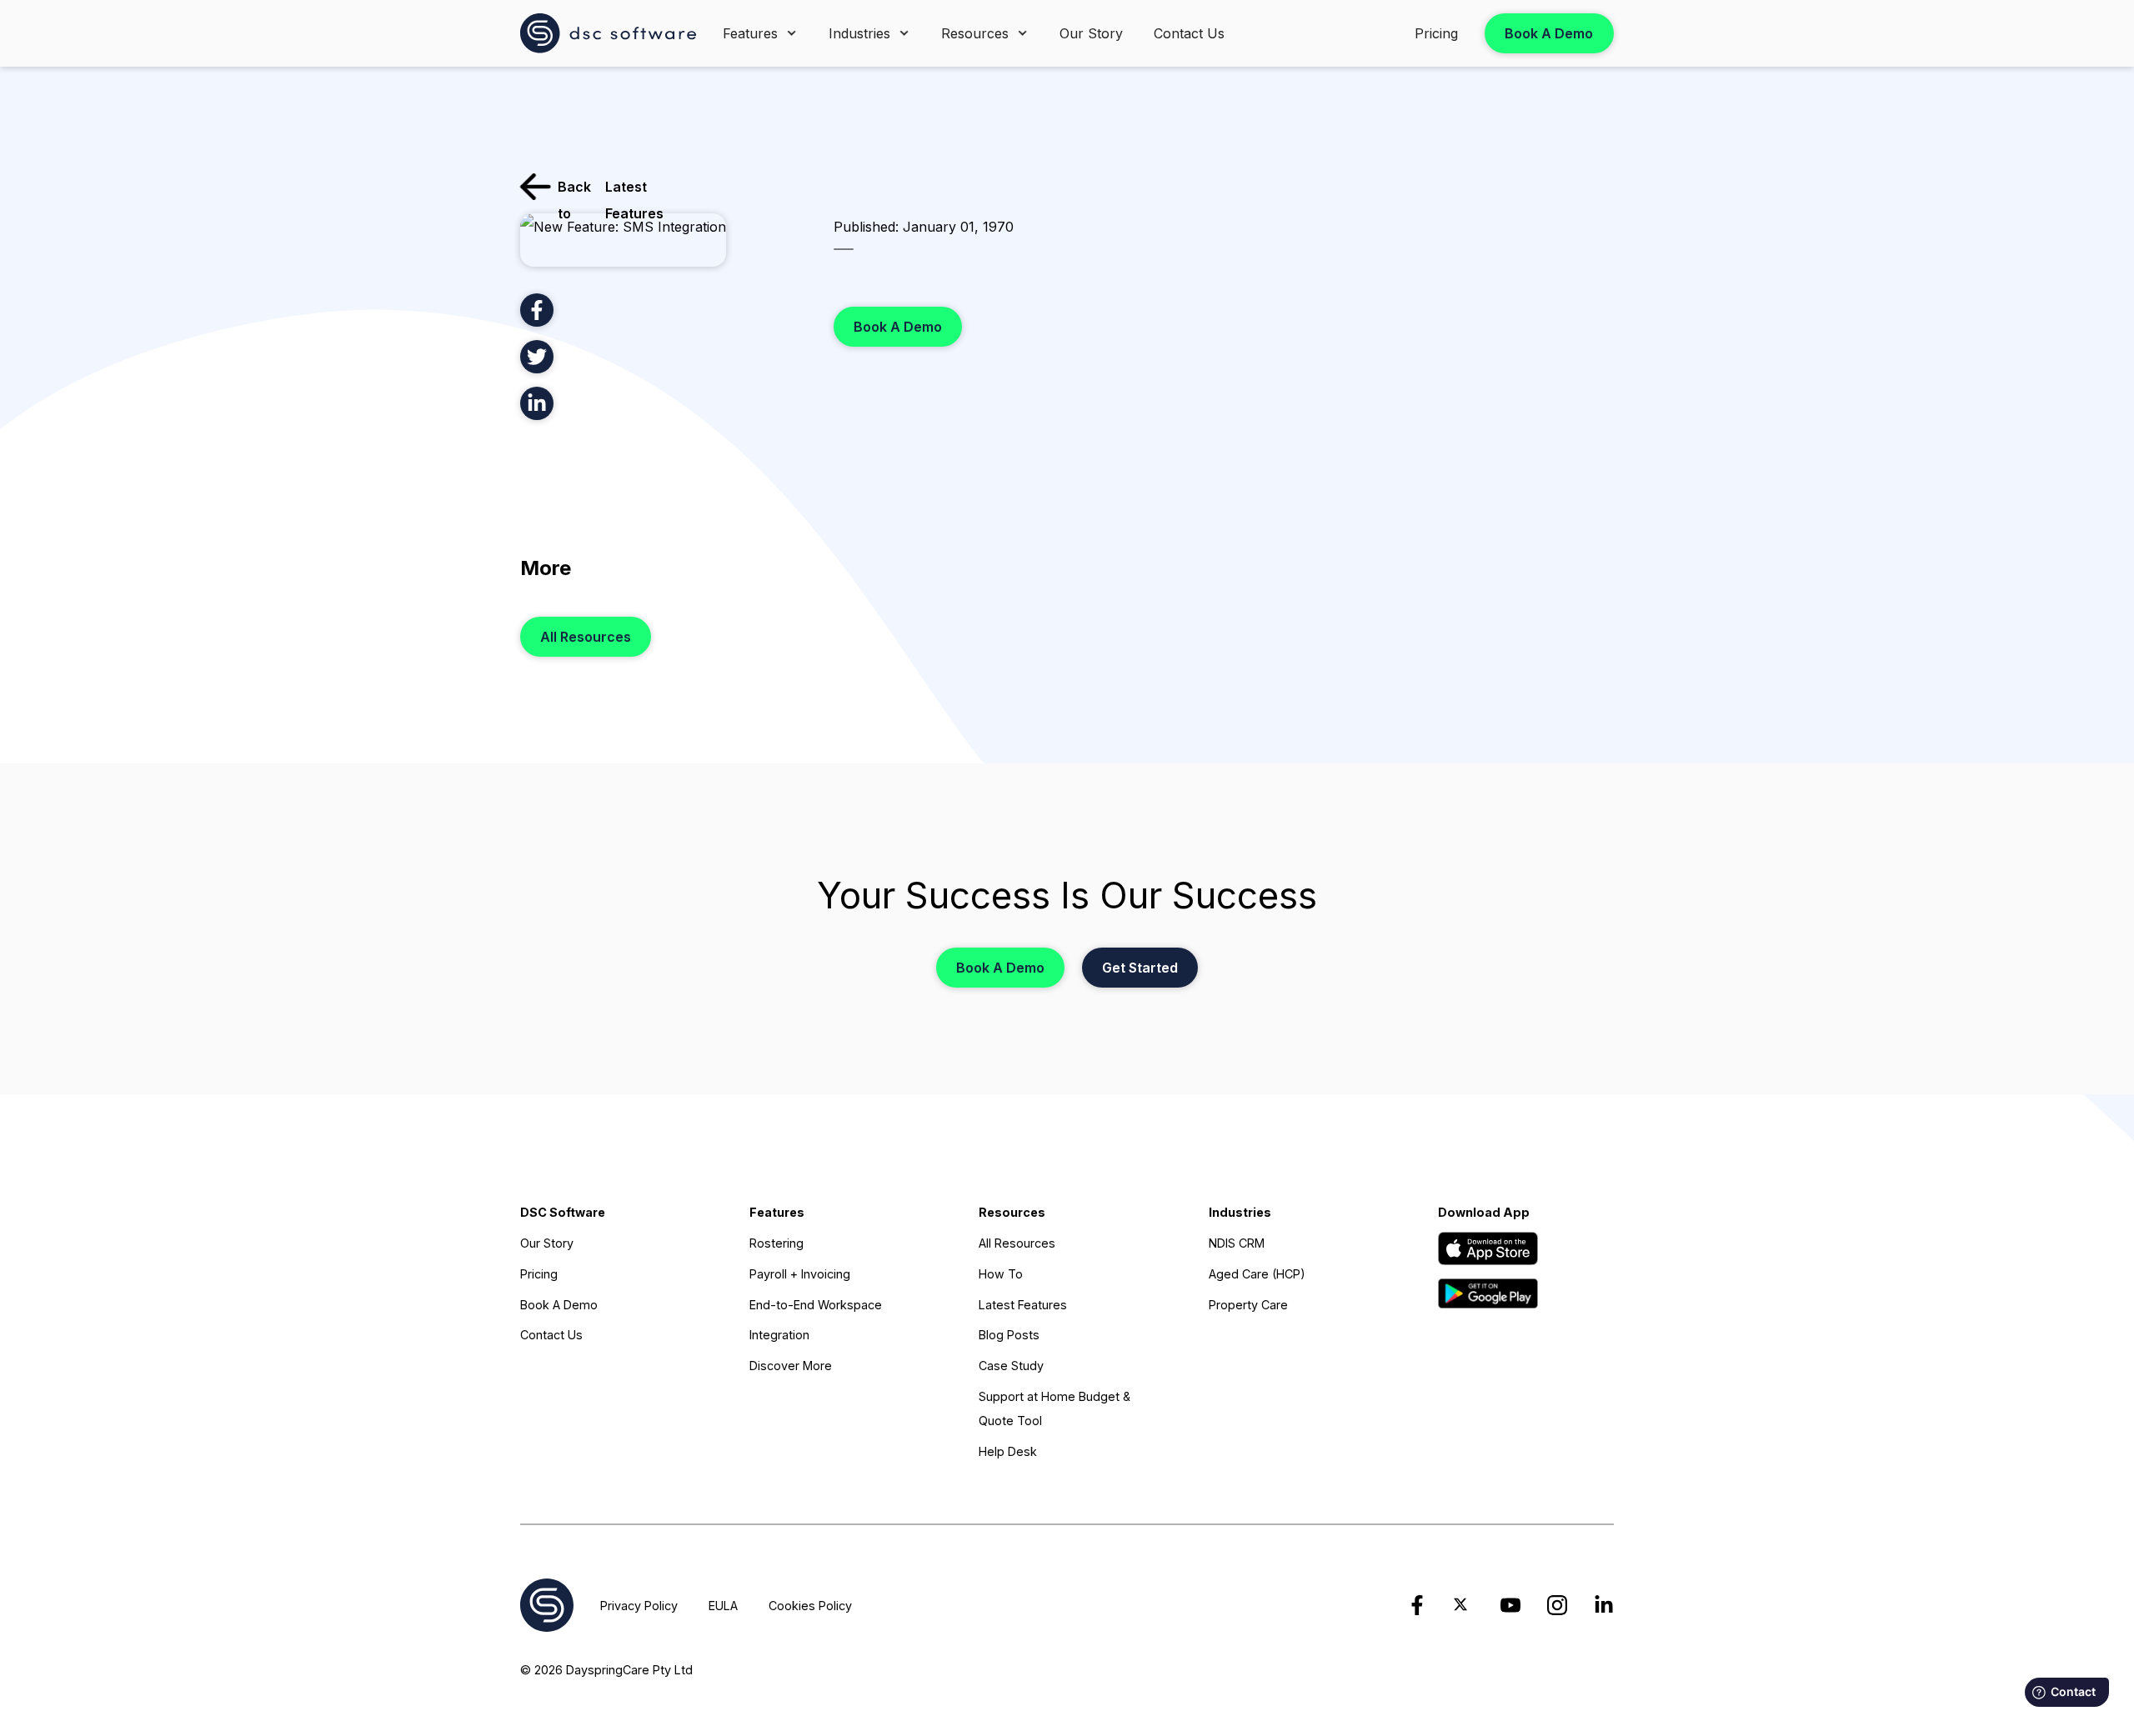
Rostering (776, 1243)
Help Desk (1008, 1451)
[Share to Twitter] (537, 357)
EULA (723, 1606)
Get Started (1140, 968)
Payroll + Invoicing (800, 1274)
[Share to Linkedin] (537, 403)
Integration (779, 1335)
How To (1001, 1274)
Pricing (1436, 33)
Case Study (1011, 1366)
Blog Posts (1009, 1335)
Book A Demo (1549, 33)
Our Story (1091, 33)
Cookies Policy (810, 1606)
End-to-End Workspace (816, 1305)
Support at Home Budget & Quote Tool (1054, 1408)
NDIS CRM (1237, 1243)
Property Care (1248, 1305)
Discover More (791, 1366)
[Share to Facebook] (537, 310)
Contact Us (1189, 33)
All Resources (586, 637)
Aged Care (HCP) (1257, 1274)
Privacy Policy (639, 1606)
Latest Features (1023, 1305)
